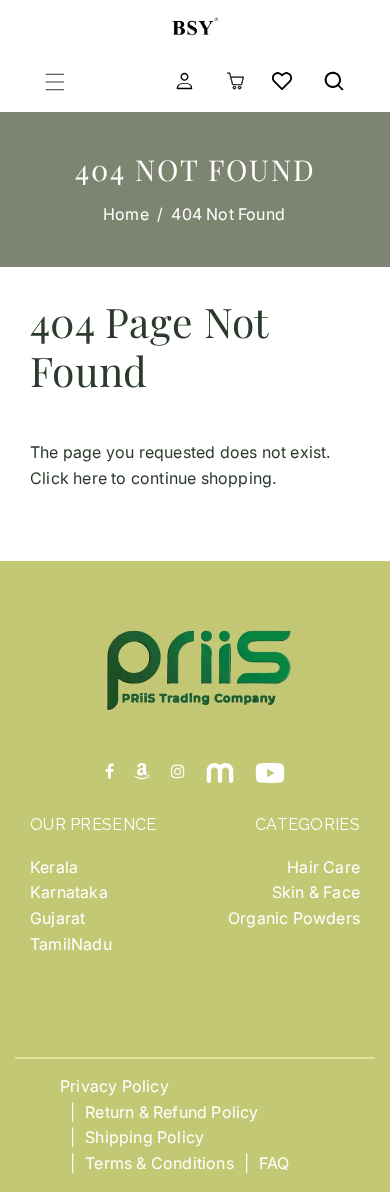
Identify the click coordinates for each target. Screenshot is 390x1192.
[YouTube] (270, 772)
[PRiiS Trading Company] (195, 23)
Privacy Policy (114, 1086)
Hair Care (323, 867)
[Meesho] (220, 772)
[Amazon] (142, 772)
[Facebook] (109, 772)
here (90, 478)
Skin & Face (316, 892)
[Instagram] (178, 772)
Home (126, 214)
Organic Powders (294, 918)
